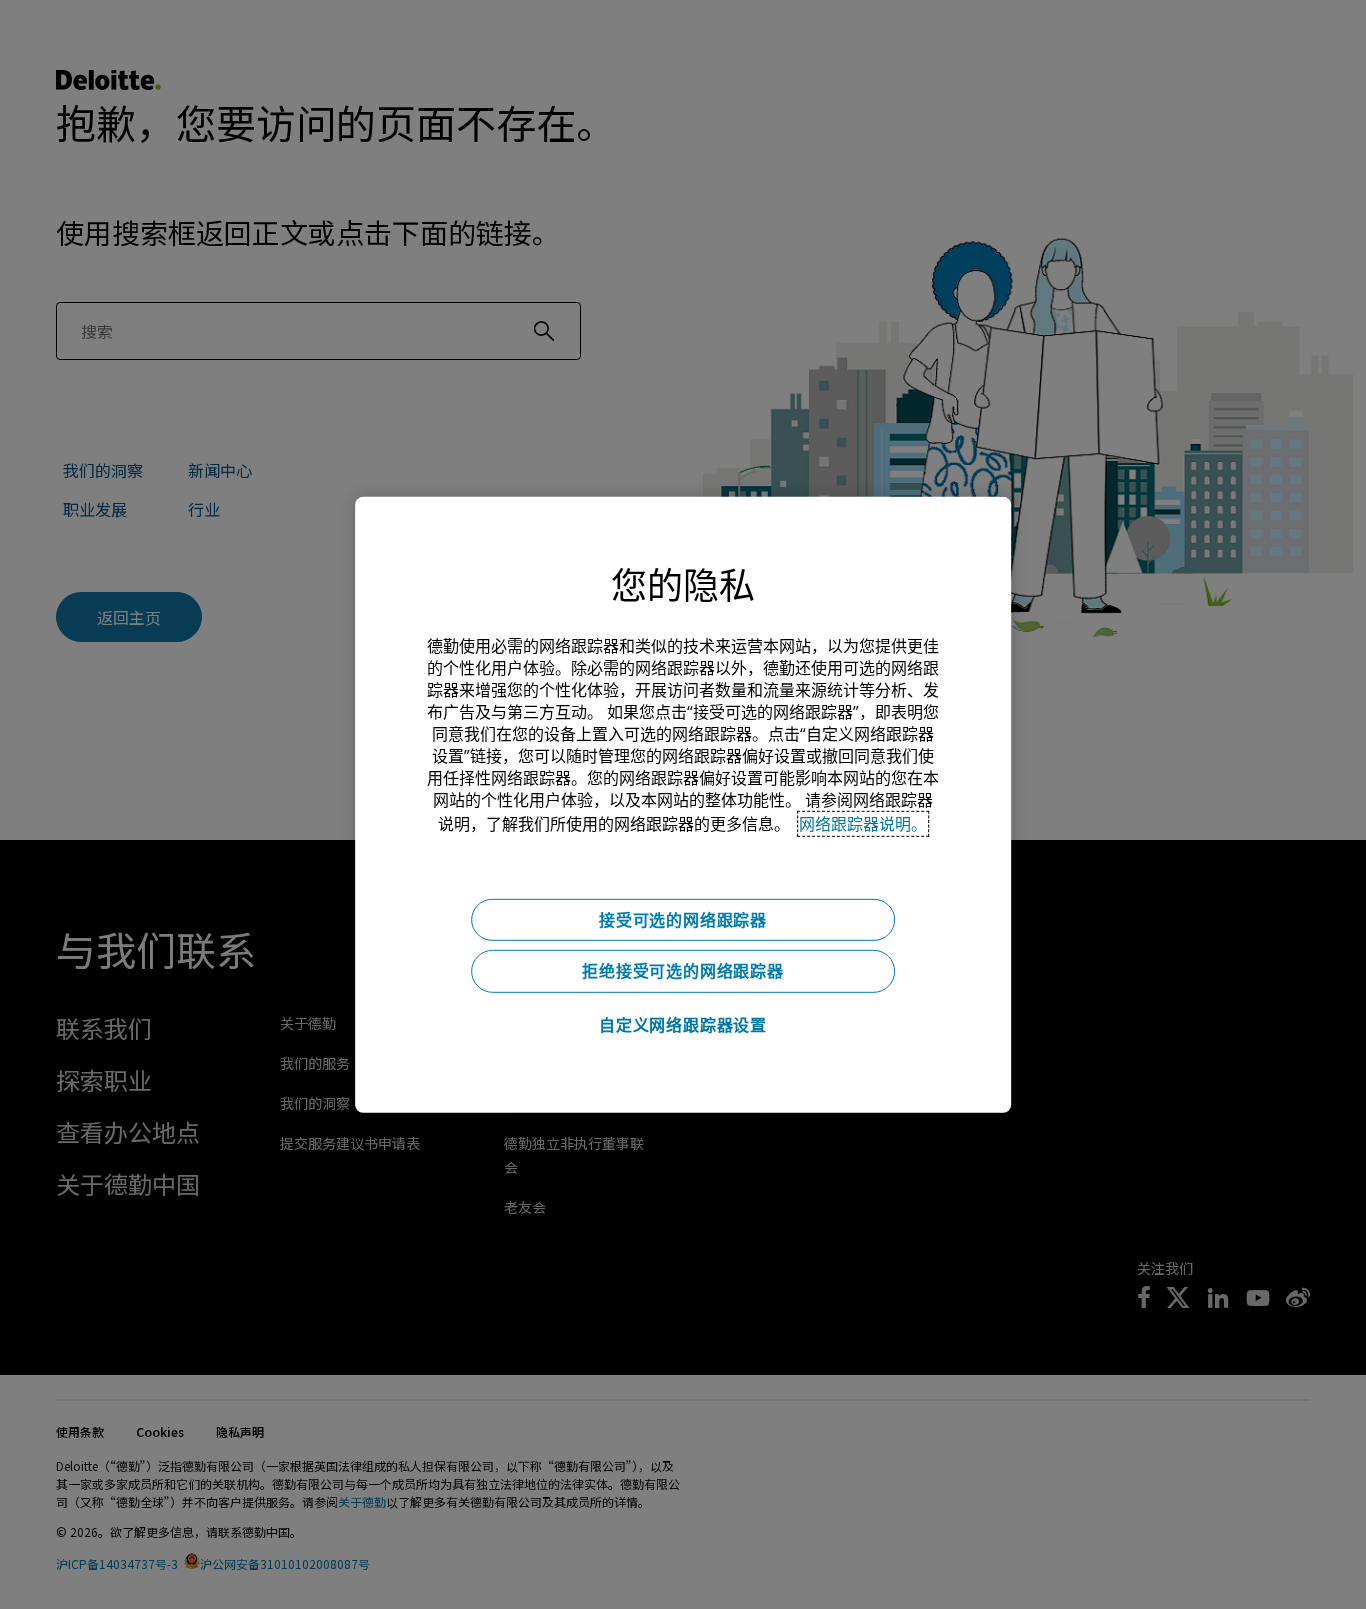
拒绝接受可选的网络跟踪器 (683, 971)
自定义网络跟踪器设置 (683, 1025)
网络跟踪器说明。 (863, 823)
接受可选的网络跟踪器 (683, 919)
